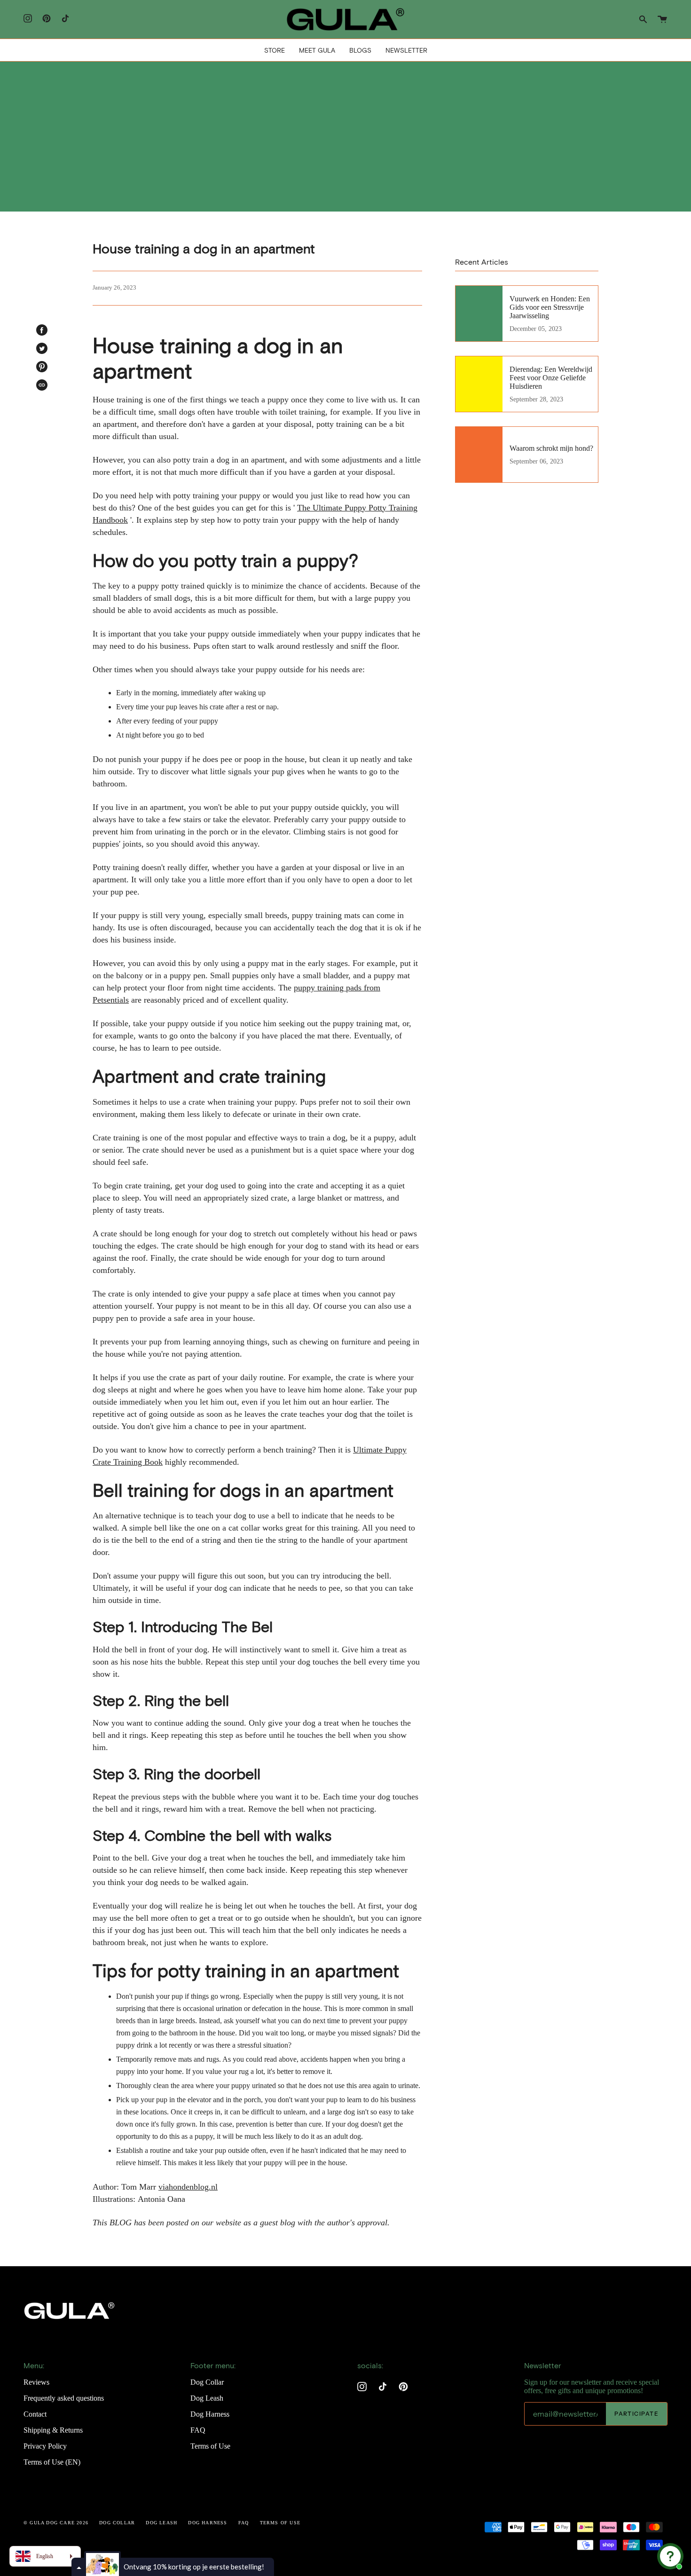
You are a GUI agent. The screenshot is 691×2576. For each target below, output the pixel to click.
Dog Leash (207, 2398)
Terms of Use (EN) (52, 2462)
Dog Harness (210, 2414)
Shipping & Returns (53, 2430)
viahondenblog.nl (188, 2187)
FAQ (198, 2430)
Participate (636, 2414)
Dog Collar (207, 2382)
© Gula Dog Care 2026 (56, 2523)
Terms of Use (210, 2446)
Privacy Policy (45, 2446)
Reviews (36, 2382)
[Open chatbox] (670, 2556)
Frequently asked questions (64, 2398)
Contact (35, 2414)
